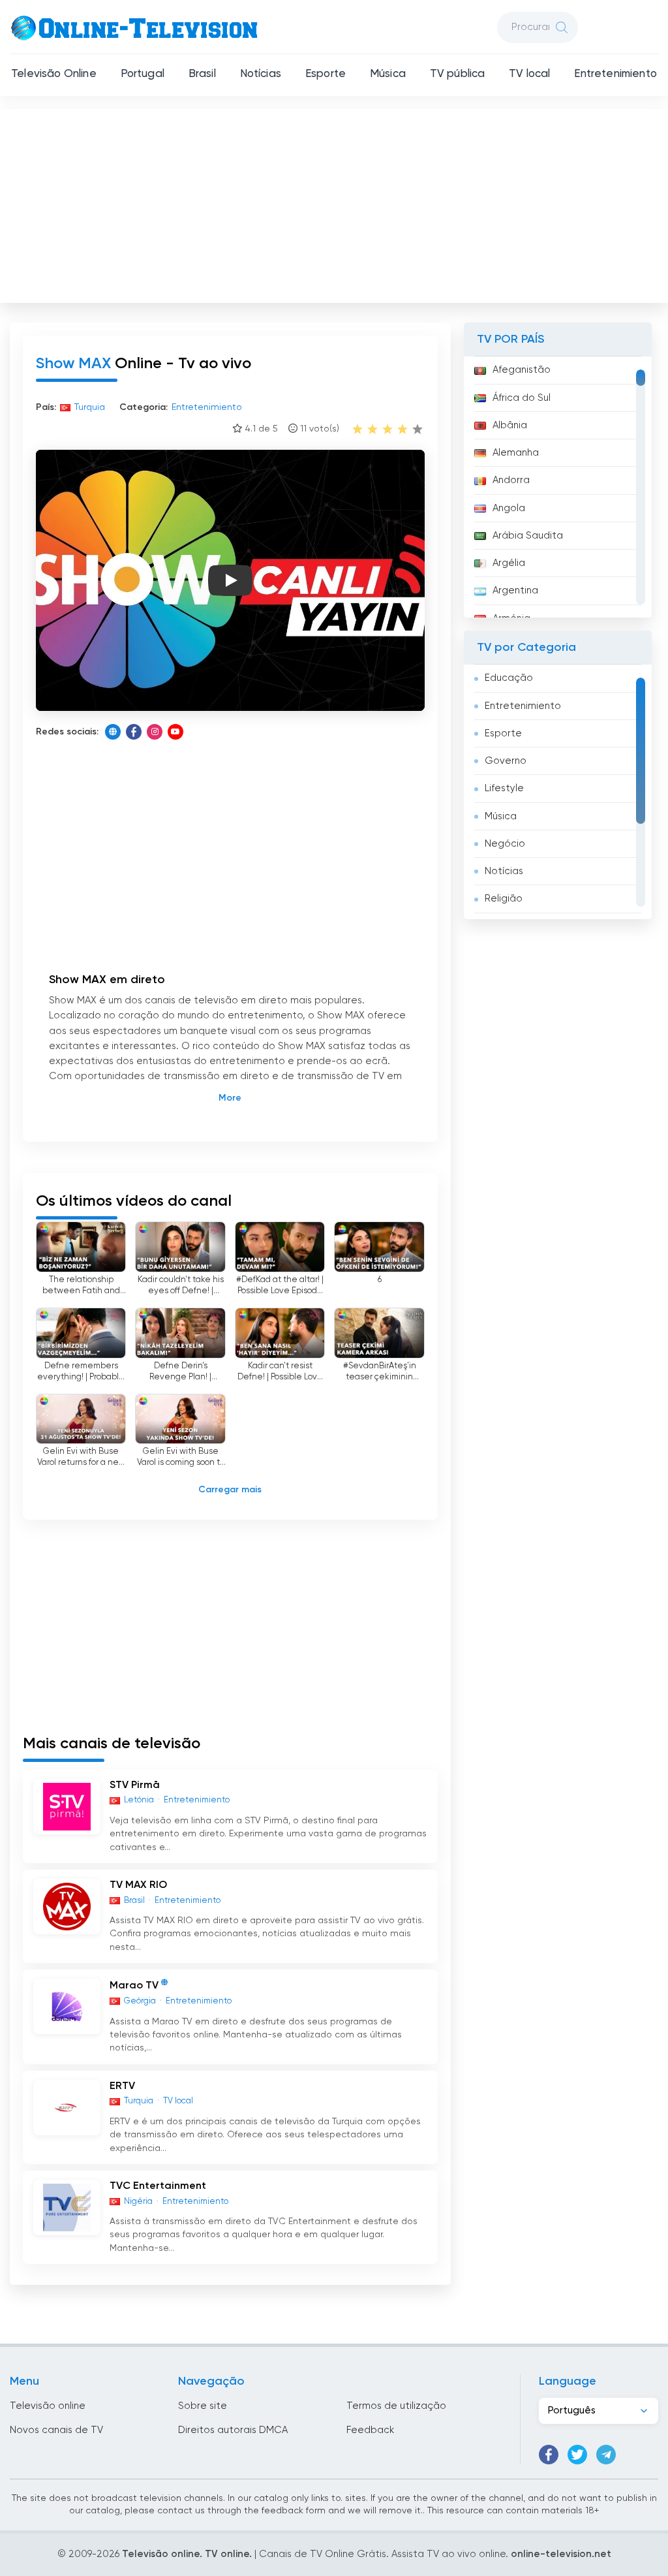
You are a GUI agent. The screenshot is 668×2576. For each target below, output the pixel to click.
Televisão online (48, 2406)
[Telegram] (606, 2455)
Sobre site (203, 2406)
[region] (558, 487)
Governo (506, 761)
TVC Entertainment (158, 2186)
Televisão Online (54, 74)
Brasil (202, 74)
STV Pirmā (135, 1785)
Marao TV (134, 1986)
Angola (509, 508)
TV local (529, 74)
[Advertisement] (335, 203)
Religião (504, 899)
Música (388, 74)
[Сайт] (113, 732)
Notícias (261, 74)
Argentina (515, 590)
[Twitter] (577, 2455)
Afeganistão (522, 370)
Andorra (511, 480)
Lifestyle (504, 788)
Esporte (326, 74)
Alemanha (516, 453)
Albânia (510, 425)
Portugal (143, 74)
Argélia (509, 563)
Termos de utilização (396, 2406)
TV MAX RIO (138, 1885)
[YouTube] (175, 732)
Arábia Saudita (528, 536)
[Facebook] (134, 732)
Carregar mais (230, 1490)
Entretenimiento (615, 74)
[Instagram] (155, 732)
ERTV (122, 2086)
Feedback (370, 2430)
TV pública (458, 74)
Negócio (505, 844)
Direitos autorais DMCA (233, 2430)
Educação (509, 678)
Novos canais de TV (56, 2430)
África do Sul (522, 398)
